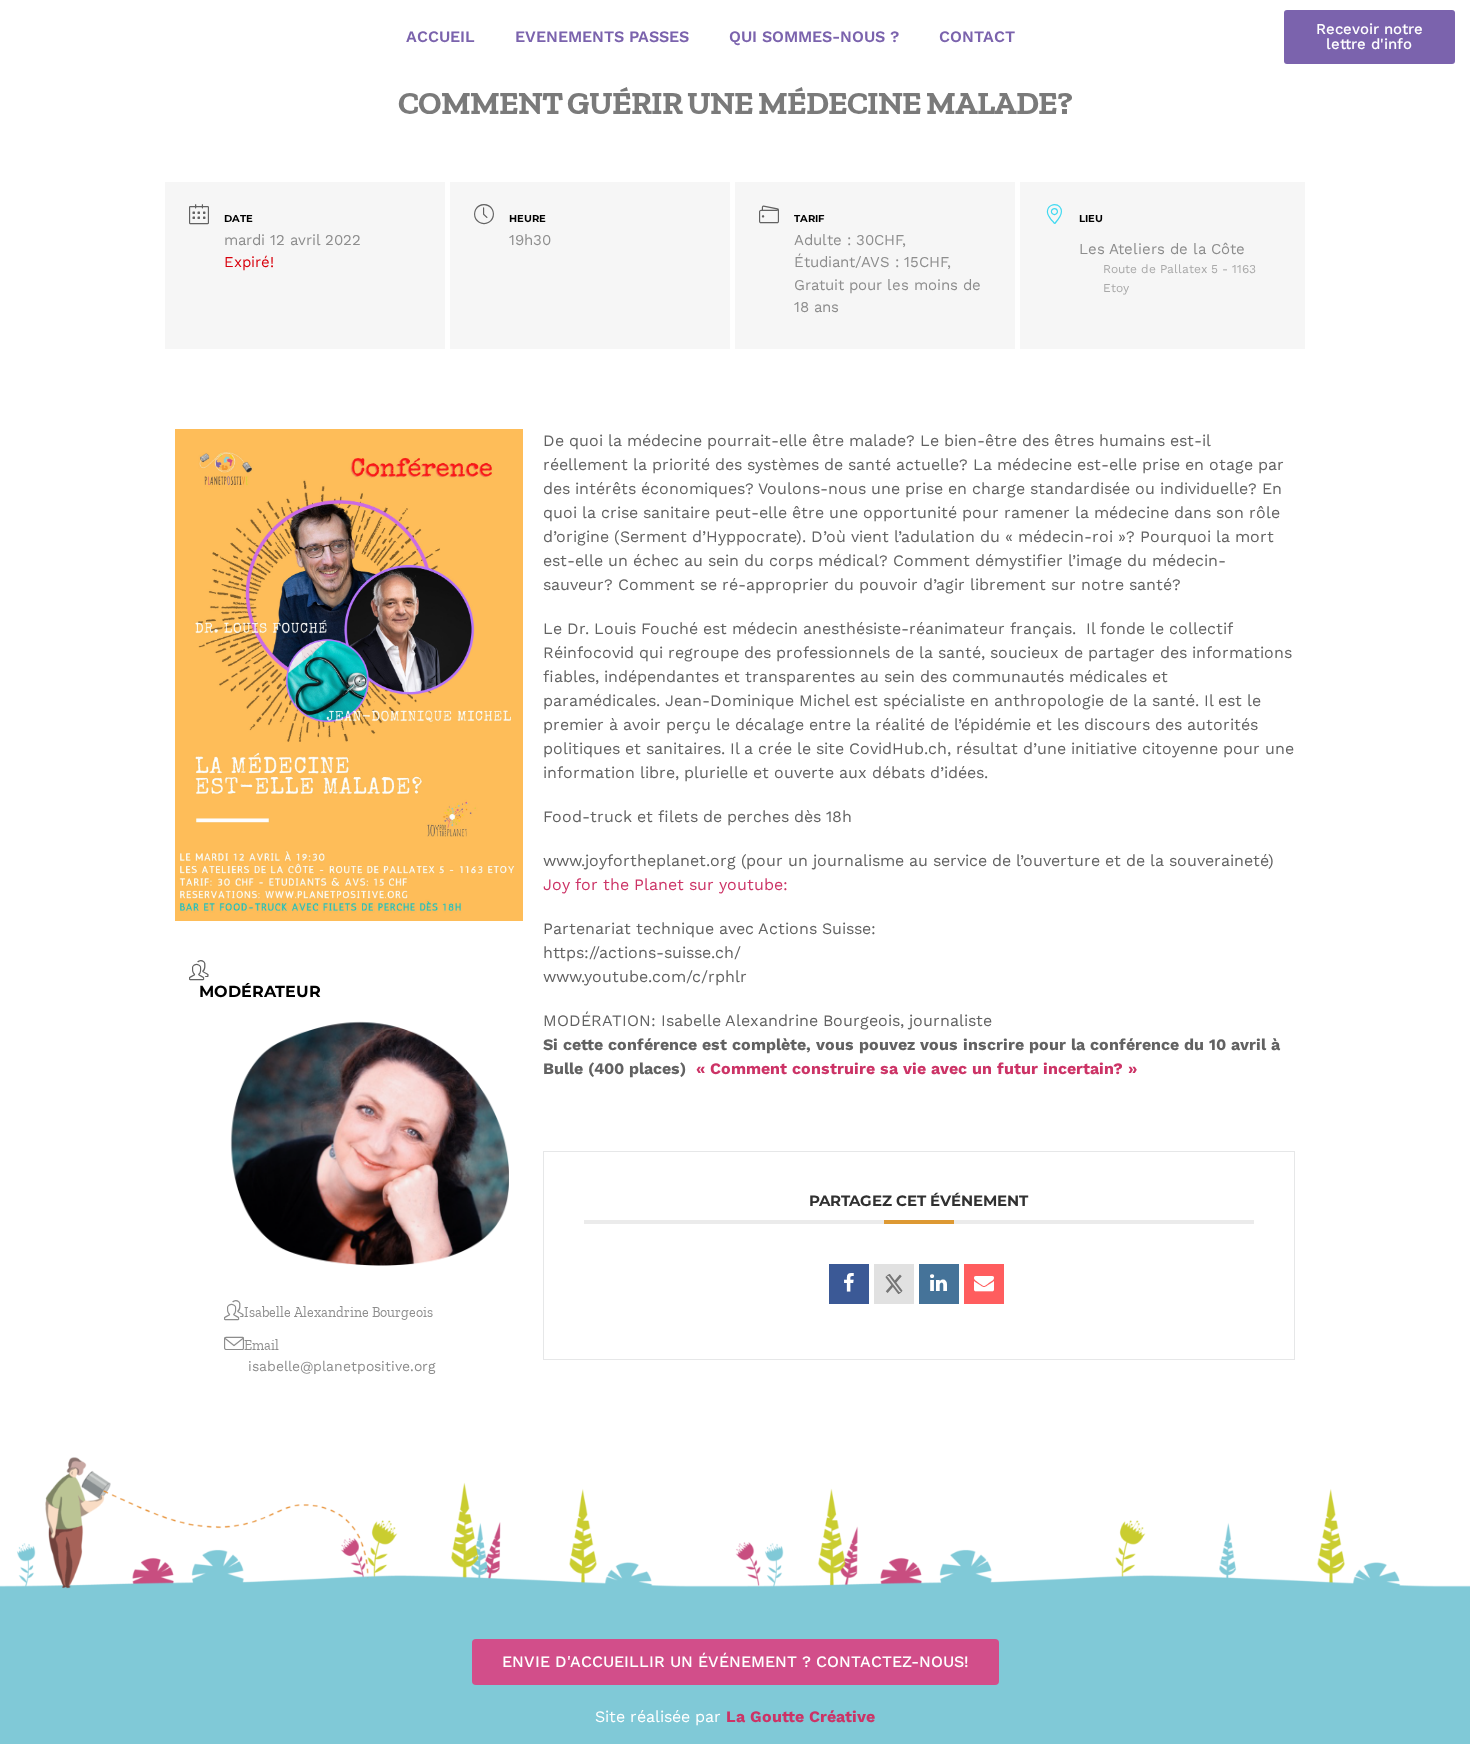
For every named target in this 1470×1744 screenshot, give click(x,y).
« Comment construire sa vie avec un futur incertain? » (916, 1068)
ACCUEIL (440, 36)
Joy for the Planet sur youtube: (665, 884)
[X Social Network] (894, 1284)
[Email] (984, 1284)
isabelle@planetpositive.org (341, 1366)
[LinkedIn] (939, 1284)
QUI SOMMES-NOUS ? (814, 36)
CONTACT (977, 36)
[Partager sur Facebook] (849, 1284)
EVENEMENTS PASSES (602, 36)
